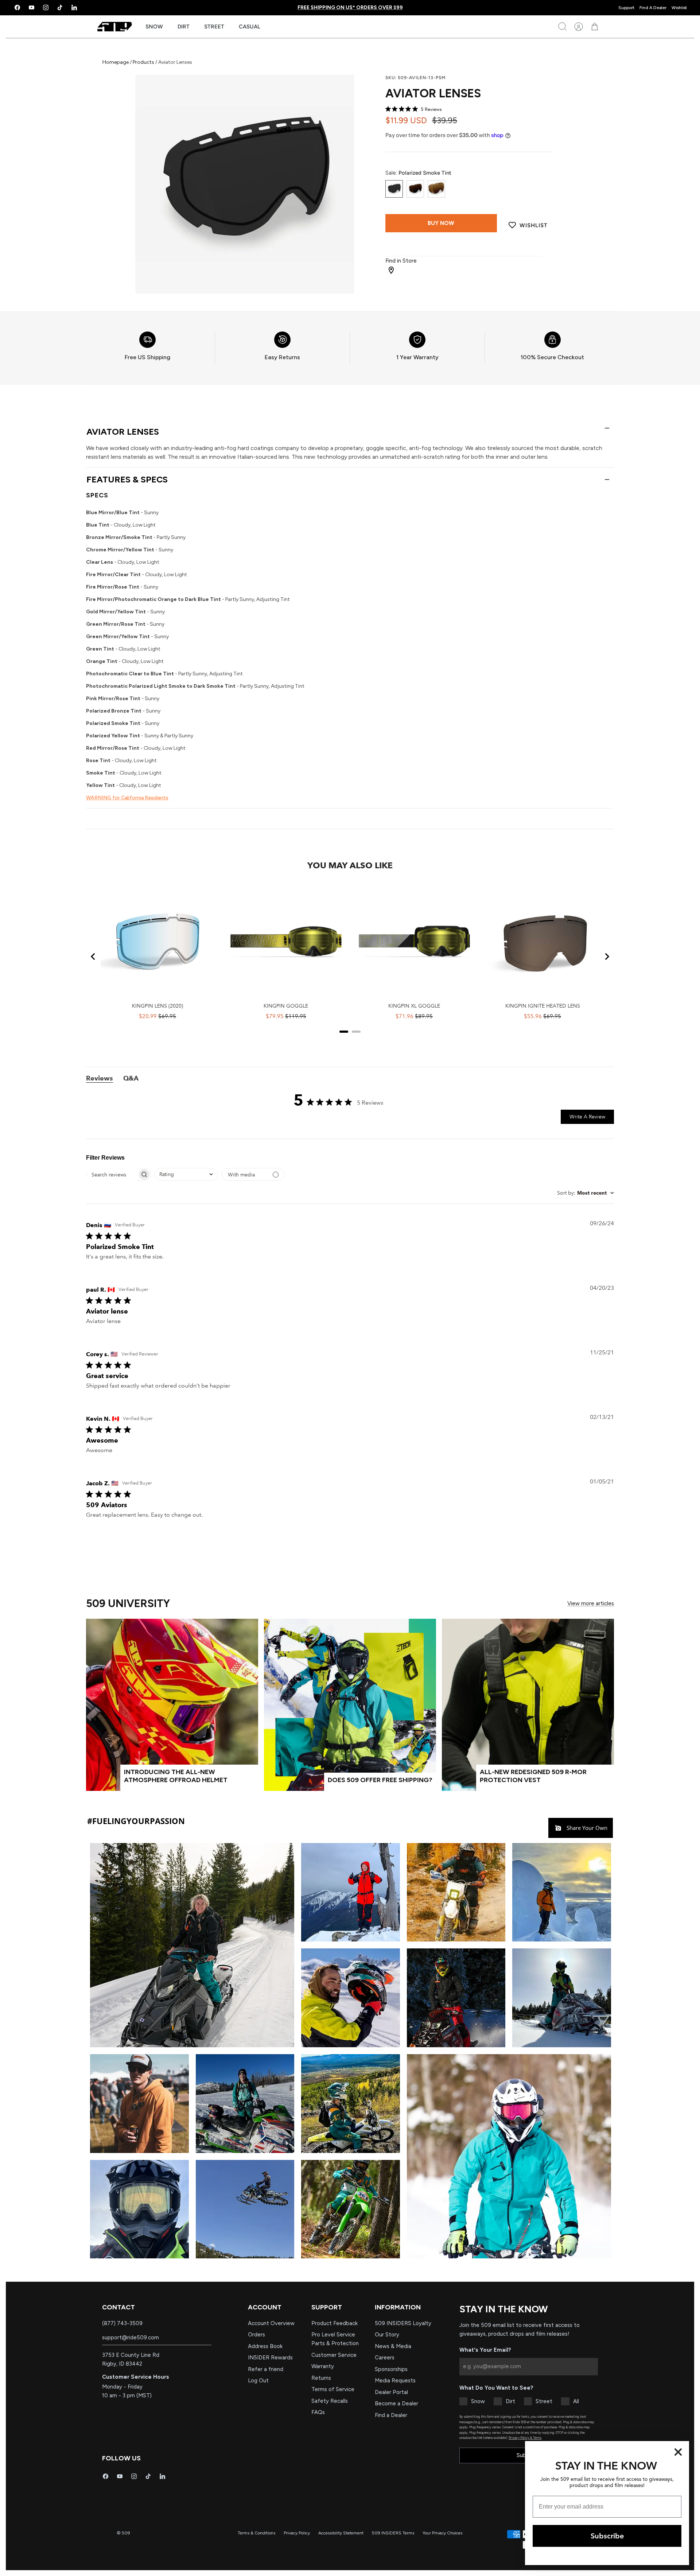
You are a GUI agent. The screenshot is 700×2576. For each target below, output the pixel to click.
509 (126, 2533)
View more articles (591, 1603)
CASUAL (250, 27)
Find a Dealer (391, 2415)
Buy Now (441, 223)
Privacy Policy (297, 2533)
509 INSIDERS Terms (393, 2533)
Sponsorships (391, 2369)
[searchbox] (112, 1175)
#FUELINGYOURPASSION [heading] (136, 1821)
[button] (192, 1945)
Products (143, 62)
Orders (256, 2335)
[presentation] (147, 348)
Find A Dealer (653, 8)
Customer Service (334, 2355)
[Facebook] (17, 7)
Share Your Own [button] (586, 1828)
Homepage (116, 62)
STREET (214, 27)
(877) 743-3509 (122, 2323)
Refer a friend (266, 2369)
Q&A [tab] (131, 1078)
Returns (321, 2378)
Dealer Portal (391, 2392)
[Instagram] (46, 7)
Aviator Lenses (123, 432)
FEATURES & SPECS (127, 479)
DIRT (184, 27)
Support (626, 8)
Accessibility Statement (341, 2533)
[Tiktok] (60, 7)
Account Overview (271, 2323)
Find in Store (401, 261)
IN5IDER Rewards (270, 2358)
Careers (385, 2358)
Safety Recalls (330, 2401)
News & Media (393, 2346)
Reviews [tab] (100, 1078)
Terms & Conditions (256, 2533)
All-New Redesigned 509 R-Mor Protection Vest (533, 1776)
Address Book (265, 2346)
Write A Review (587, 1117)
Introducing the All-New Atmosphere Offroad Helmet (176, 1776)
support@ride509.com (131, 2338)
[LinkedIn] (74, 7)
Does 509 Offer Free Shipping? (380, 1780)
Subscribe (607, 2536)
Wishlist (679, 8)
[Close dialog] (678, 2452)
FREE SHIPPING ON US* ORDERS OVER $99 (350, 7)
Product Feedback (335, 2323)
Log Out (258, 2381)
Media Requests (395, 2381)
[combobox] (186, 1174)
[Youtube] (32, 7)
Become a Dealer (396, 2404)
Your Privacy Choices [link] (442, 2533)
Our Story (387, 2335)
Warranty (323, 2366)
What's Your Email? (485, 2350)
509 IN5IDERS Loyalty (403, 2323)
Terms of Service (333, 2389)
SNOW (154, 27)
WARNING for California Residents (127, 798)
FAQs (318, 2412)
